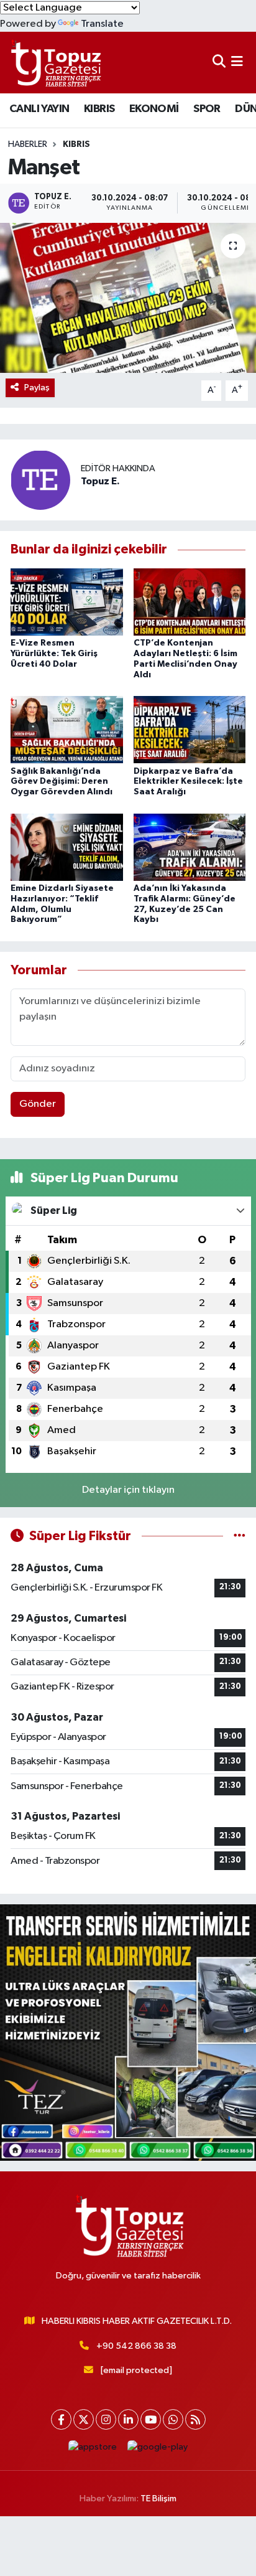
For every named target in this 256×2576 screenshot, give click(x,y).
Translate (102, 24)
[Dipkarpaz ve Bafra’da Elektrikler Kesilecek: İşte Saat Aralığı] (190, 729)
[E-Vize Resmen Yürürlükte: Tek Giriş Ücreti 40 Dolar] (67, 602)
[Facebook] (61, 2419)
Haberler (28, 144)
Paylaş (37, 388)
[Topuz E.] (40, 480)
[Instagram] (106, 2419)
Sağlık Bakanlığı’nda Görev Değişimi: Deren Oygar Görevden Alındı (62, 782)
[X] (84, 2419)
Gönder (38, 1104)
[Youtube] (151, 2419)
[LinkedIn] (128, 2419)
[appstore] (93, 2450)
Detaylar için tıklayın (128, 1490)
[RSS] (195, 2419)
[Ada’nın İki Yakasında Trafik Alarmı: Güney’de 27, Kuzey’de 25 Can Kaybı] (190, 847)
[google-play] (158, 2450)
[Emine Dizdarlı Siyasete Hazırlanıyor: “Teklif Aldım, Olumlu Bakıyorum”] (67, 847)
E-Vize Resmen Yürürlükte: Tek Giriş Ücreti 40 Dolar (54, 654)
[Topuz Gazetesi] (55, 63)
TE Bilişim (158, 2498)
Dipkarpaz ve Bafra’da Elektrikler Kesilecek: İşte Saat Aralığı (188, 782)
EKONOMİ (154, 109)
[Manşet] (128, 298)
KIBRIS (99, 109)
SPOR (207, 109)
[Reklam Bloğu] (128, 2032)
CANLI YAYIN (39, 109)
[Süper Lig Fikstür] (240, 1536)
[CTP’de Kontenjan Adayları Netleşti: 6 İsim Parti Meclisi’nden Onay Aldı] (190, 602)
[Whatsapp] (173, 2419)
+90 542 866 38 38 (136, 2346)
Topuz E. (100, 481)
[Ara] (219, 63)
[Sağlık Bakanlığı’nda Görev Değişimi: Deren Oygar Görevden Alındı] (67, 729)
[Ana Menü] (237, 63)
